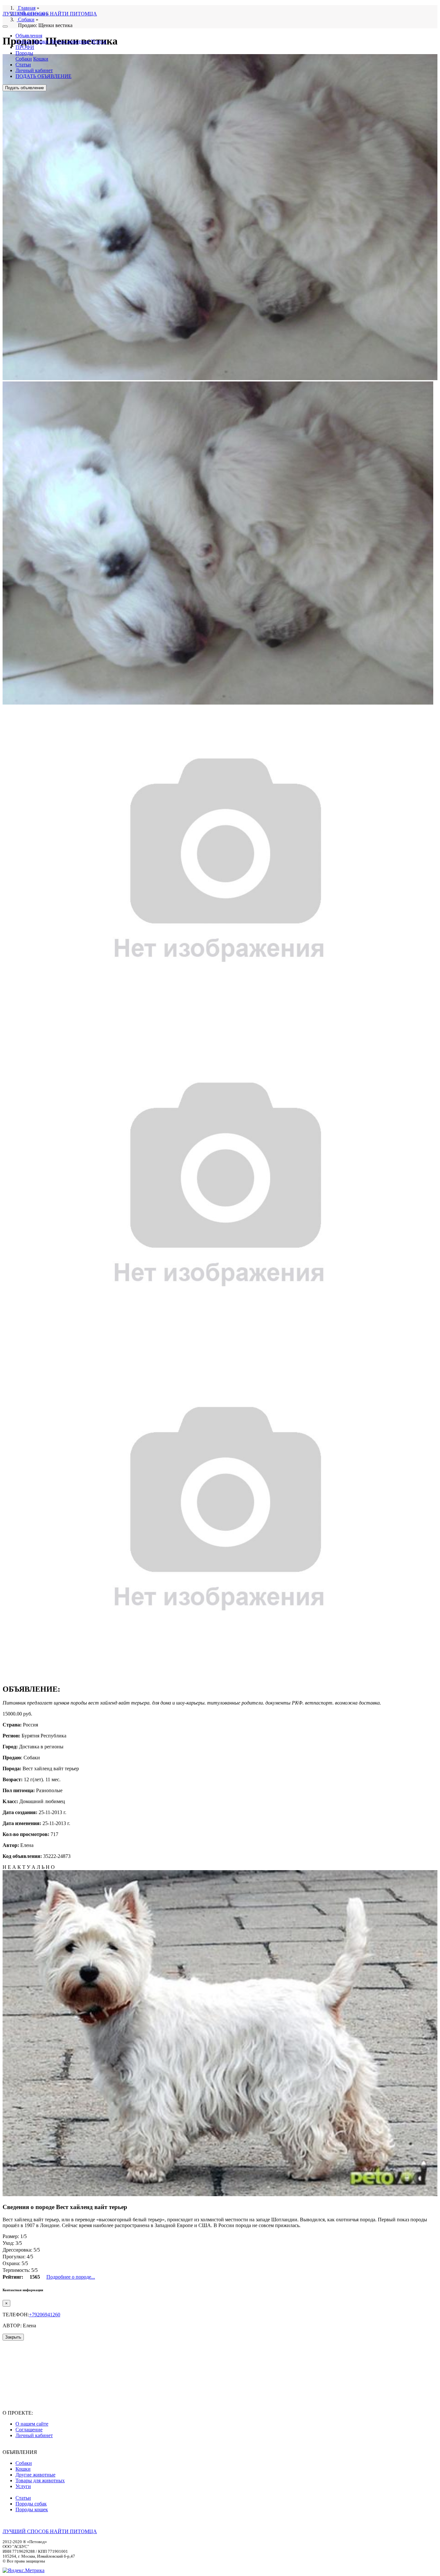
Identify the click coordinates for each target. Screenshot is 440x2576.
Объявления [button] (29, 36)
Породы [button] (24, 53)
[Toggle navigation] (5, 26)
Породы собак (31, 2504)
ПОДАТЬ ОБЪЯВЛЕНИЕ (43, 76)
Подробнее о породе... (71, 2277)
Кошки (41, 41)
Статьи (23, 65)
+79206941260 (45, 2315)
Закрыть (13, 2337)
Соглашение (29, 2430)
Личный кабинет (34, 70)
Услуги (99, 41)
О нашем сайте (32, 2424)
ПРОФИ (25, 47)
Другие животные (70, 41)
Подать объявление (24, 88)
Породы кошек (32, 2509)
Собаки (24, 41)
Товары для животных (40, 2480)
